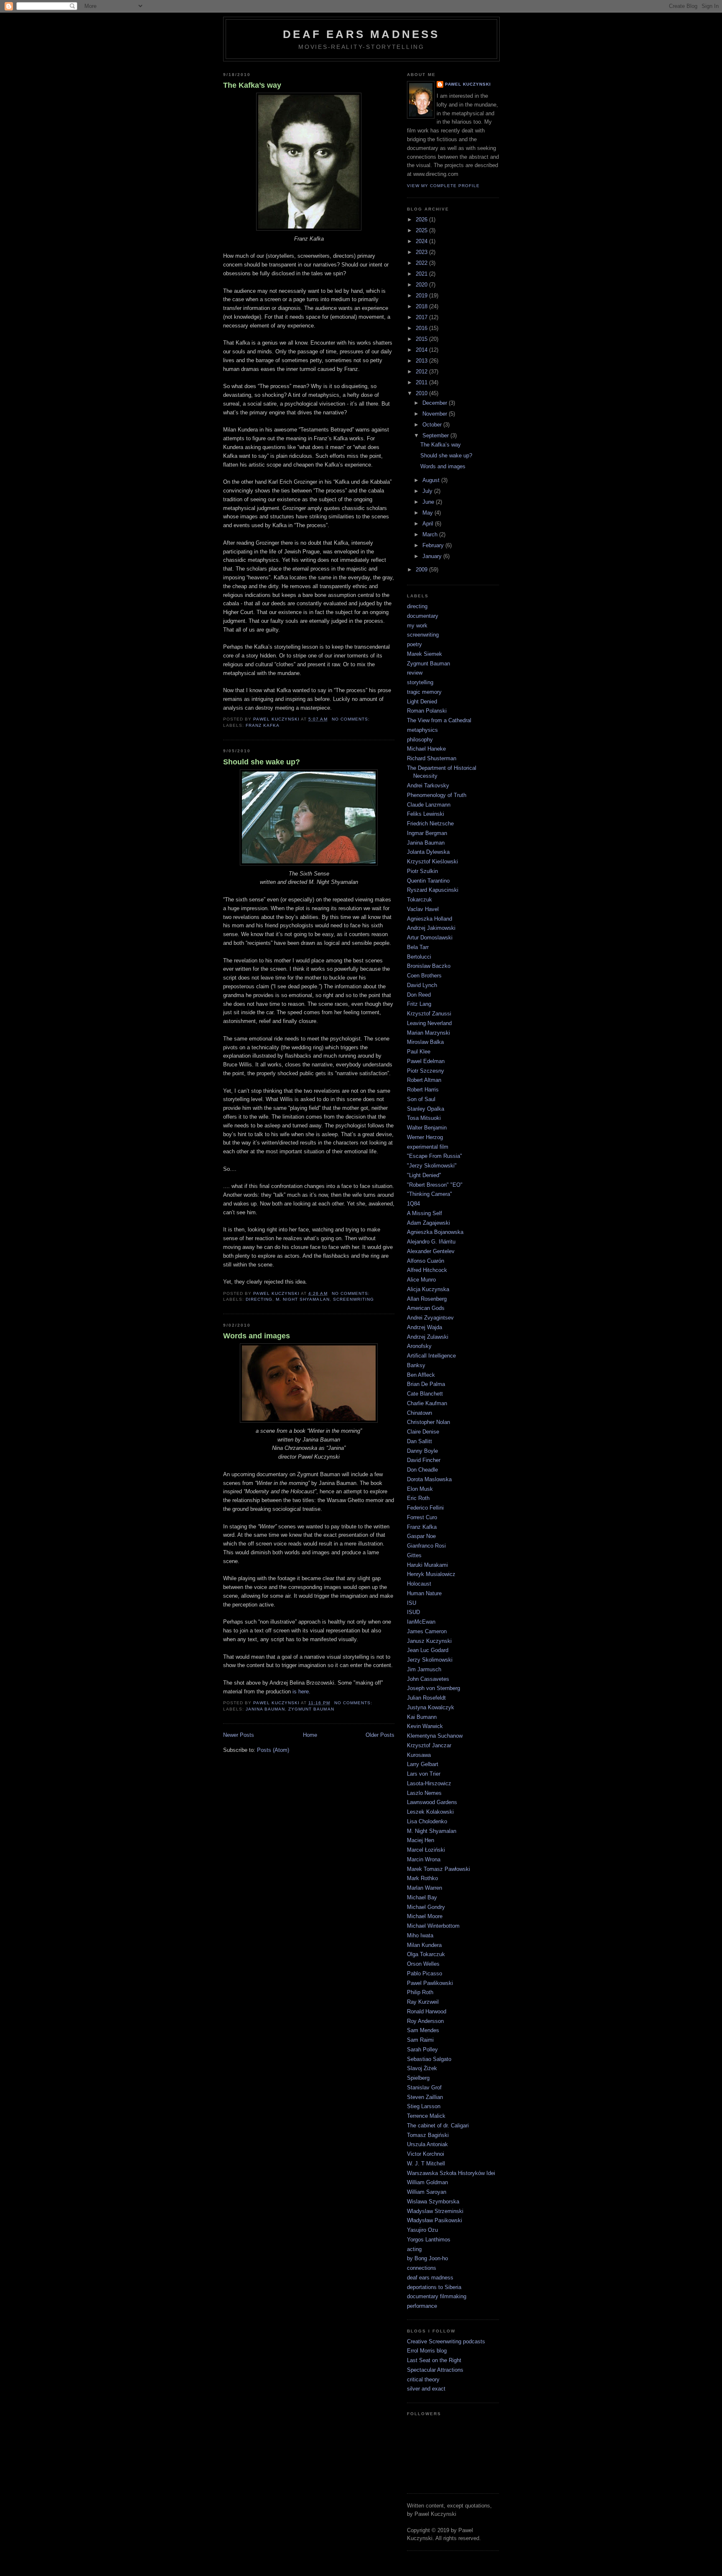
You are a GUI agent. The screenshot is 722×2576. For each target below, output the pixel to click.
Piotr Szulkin (422, 871)
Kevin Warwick (425, 1726)
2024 (422, 241)
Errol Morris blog (427, 2351)
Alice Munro (421, 1280)
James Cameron (427, 1631)
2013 (422, 361)
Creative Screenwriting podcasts (446, 2341)
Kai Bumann (422, 1717)
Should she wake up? (262, 762)
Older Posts (380, 1735)
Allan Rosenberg (427, 1299)
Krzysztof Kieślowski (432, 862)
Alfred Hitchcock (427, 1270)
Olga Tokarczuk (426, 1954)
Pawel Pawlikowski (430, 1983)
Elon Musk (420, 1489)
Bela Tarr (418, 947)
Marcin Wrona (424, 1859)
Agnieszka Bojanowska (435, 1232)
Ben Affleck (421, 1375)
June (429, 502)
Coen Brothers (424, 976)
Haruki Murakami (427, 1565)
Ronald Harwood (427, 2011)
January (433, 556)
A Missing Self (425, 1213)
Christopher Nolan (428, 1422)
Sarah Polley (422, 2049)
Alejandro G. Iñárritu (431, 1242)
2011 (422, 382)
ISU (412, 1603)
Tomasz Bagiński (428, 2135)
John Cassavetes (428, 1679)
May (428, 513)
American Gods (426, 1308)
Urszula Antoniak (427, 2144)
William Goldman (427, 2182)
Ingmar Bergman (427, 833)
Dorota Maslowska (429, 1479)
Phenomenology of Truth (437, 795)
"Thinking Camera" (430, 1194)
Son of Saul (421, 1099)
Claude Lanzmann (429, 805)
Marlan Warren (425, 1888)
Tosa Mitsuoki (424, 1118)
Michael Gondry (426, 1907)
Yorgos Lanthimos (429, 2240)
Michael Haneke (426, 749)
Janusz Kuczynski (429, 1641)
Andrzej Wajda (425, 1327)
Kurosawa (419, 1755)
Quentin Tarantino (428, 881)
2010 (422, 393)
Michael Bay (422, 1897)
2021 (422, 274)
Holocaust (419, 1584)
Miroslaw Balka (425, 1042)
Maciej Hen (421, 1840)
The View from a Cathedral (439, 720)
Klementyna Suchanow (435, 1736)
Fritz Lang (419, 1004)
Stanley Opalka (426, 1109)
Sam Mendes (423, 2030)
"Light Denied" (424, 1175)
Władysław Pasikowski (435, 2220)
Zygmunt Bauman (311, 1709)
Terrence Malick (426, 2116)
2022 (422, 263)
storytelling (420, 682)
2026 (422, 220)
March (431, 534)
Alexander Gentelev (431, 1251)
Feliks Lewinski (426, 814)
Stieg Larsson (424, 2106)
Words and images (257, 1336)
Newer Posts (239, 1735)
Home (310, 1735)
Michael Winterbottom (433, 1926)
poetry (414, 644)
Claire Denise (423, 1432)
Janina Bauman (265, 1709)
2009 (422, 570)
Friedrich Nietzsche (430, 824)
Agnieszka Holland (430, 919)
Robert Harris (423, 1090)
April (429, 524)
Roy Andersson (425, 2021)
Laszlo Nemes (424, 1793)
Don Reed (419, 995)
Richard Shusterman (432, 758)
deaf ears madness (430, 2278)
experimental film (428, 1147)
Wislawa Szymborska (433, 2202)
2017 (422, 317)
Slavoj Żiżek (422, 2068)
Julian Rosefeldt (426, 1698)
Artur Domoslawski (430, 938)
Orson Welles (423, 1964)
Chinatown (419, 1413)
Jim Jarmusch (424, 1669)
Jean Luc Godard (428, 1650)
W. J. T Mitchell (426, 2164)
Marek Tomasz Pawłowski (439, 1869)
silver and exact (426, 2389)
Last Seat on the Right (434, 2360)
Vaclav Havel (423, 909)
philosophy (420, 740)
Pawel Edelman (426, 1061)
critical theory (423, 2379)
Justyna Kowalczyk (431, 1707)
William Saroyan (427, 2192)
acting (414, 2249)
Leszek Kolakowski (430, 1812)
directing (259, 1299)
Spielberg (418, 2078)
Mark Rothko (422, 1878)
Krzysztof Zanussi (429, 1014)
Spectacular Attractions (435, 2370)
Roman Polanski (427, 711)
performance (422, 2306)
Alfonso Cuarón (426, 1261)
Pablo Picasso (425, 1973)
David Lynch (422, 985)
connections (422, 2268)
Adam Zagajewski (428, 1223)
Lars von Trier (424, 1774)
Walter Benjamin (427, 1128)
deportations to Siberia (434, 2287)
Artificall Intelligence (431, 1356)
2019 (422, 296)
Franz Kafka (263, 725)
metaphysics (422, 730)
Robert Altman (424, 1080)
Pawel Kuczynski (468, 84)
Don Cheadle (422, 1470)
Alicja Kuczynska (428, 1289)
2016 (422, 328)
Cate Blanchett (425, 1394)
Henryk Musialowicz (431, 1574)
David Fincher (424, 1460)
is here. (301, 1692)
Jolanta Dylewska (428, 852)
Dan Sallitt (419, 1441)
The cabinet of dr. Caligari (438, 2126)
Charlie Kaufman (427, 1403)
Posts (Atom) (273, 1750)
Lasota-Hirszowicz (429, 1783)
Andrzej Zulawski (428, 1337)
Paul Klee (419, 1052)
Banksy (416, 1365)
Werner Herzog (425, 1137)
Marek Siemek (425, 654)
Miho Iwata (420, 1935)
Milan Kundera (424, 1945)
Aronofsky (419, 1346)
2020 (422, 285)
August (432, 480)
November (436, 414)
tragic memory (424, 692)
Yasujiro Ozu (422, 2230)
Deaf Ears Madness (361, 34)
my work (417, 626)
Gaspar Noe (421, 1536)
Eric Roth (418, 1498)
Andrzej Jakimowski (431, 928)
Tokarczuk (419, 900)
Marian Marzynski (428, 1033)
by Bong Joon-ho (427, 2258)
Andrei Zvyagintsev (430, 1318)
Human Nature (424, 1593)
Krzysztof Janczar (429, 1745)
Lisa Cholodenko (427, 1821)
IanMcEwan (421, 1622)
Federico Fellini (425, 1508)
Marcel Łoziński (426, 1850)
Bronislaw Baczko (429, 966)
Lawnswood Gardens (432, 1802)
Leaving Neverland (429, 1023)
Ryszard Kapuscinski (433, 890)
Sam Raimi (420, 2040)
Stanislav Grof (424, 2087)
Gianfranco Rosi (426, 1546)
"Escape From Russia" (435, 1156)
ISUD (413, 1612)
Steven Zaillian (425, 2097)
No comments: (352, 719)
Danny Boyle (422, 1451)
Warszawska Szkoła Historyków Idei (451, 2173)
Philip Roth (420, 1992)
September (436, 435)
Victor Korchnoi (426, 2154)
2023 (422, 252)
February (434, 545)
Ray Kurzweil (423, 2002)
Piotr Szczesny (426, 1071)
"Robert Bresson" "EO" (435, 1185)
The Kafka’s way (252, 85)
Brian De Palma (426, 1384)
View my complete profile (443, 186)
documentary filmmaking (437, 2296)
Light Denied (422, 702)
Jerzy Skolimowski (430, 1660)
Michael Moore (425, 1916)
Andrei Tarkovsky (428, 785)
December (436, 403)
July (428, 491)
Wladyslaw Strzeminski (435, 2211)
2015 (422, 339)
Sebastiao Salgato (429, 2059)
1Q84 (413, 1204)
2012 (422, 372)
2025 (422, 230)
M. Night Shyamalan (303, 1299)
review (415, 673)
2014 (422, 350)
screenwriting (353, 1299)
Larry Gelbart (423, 1764)
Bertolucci (419, 957)
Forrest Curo (422, 1517)
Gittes (414, 1555)
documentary (423, 616)
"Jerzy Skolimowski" (432, 1166)
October (433, 425)
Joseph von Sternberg (433, 1688)
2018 (422, 306)
